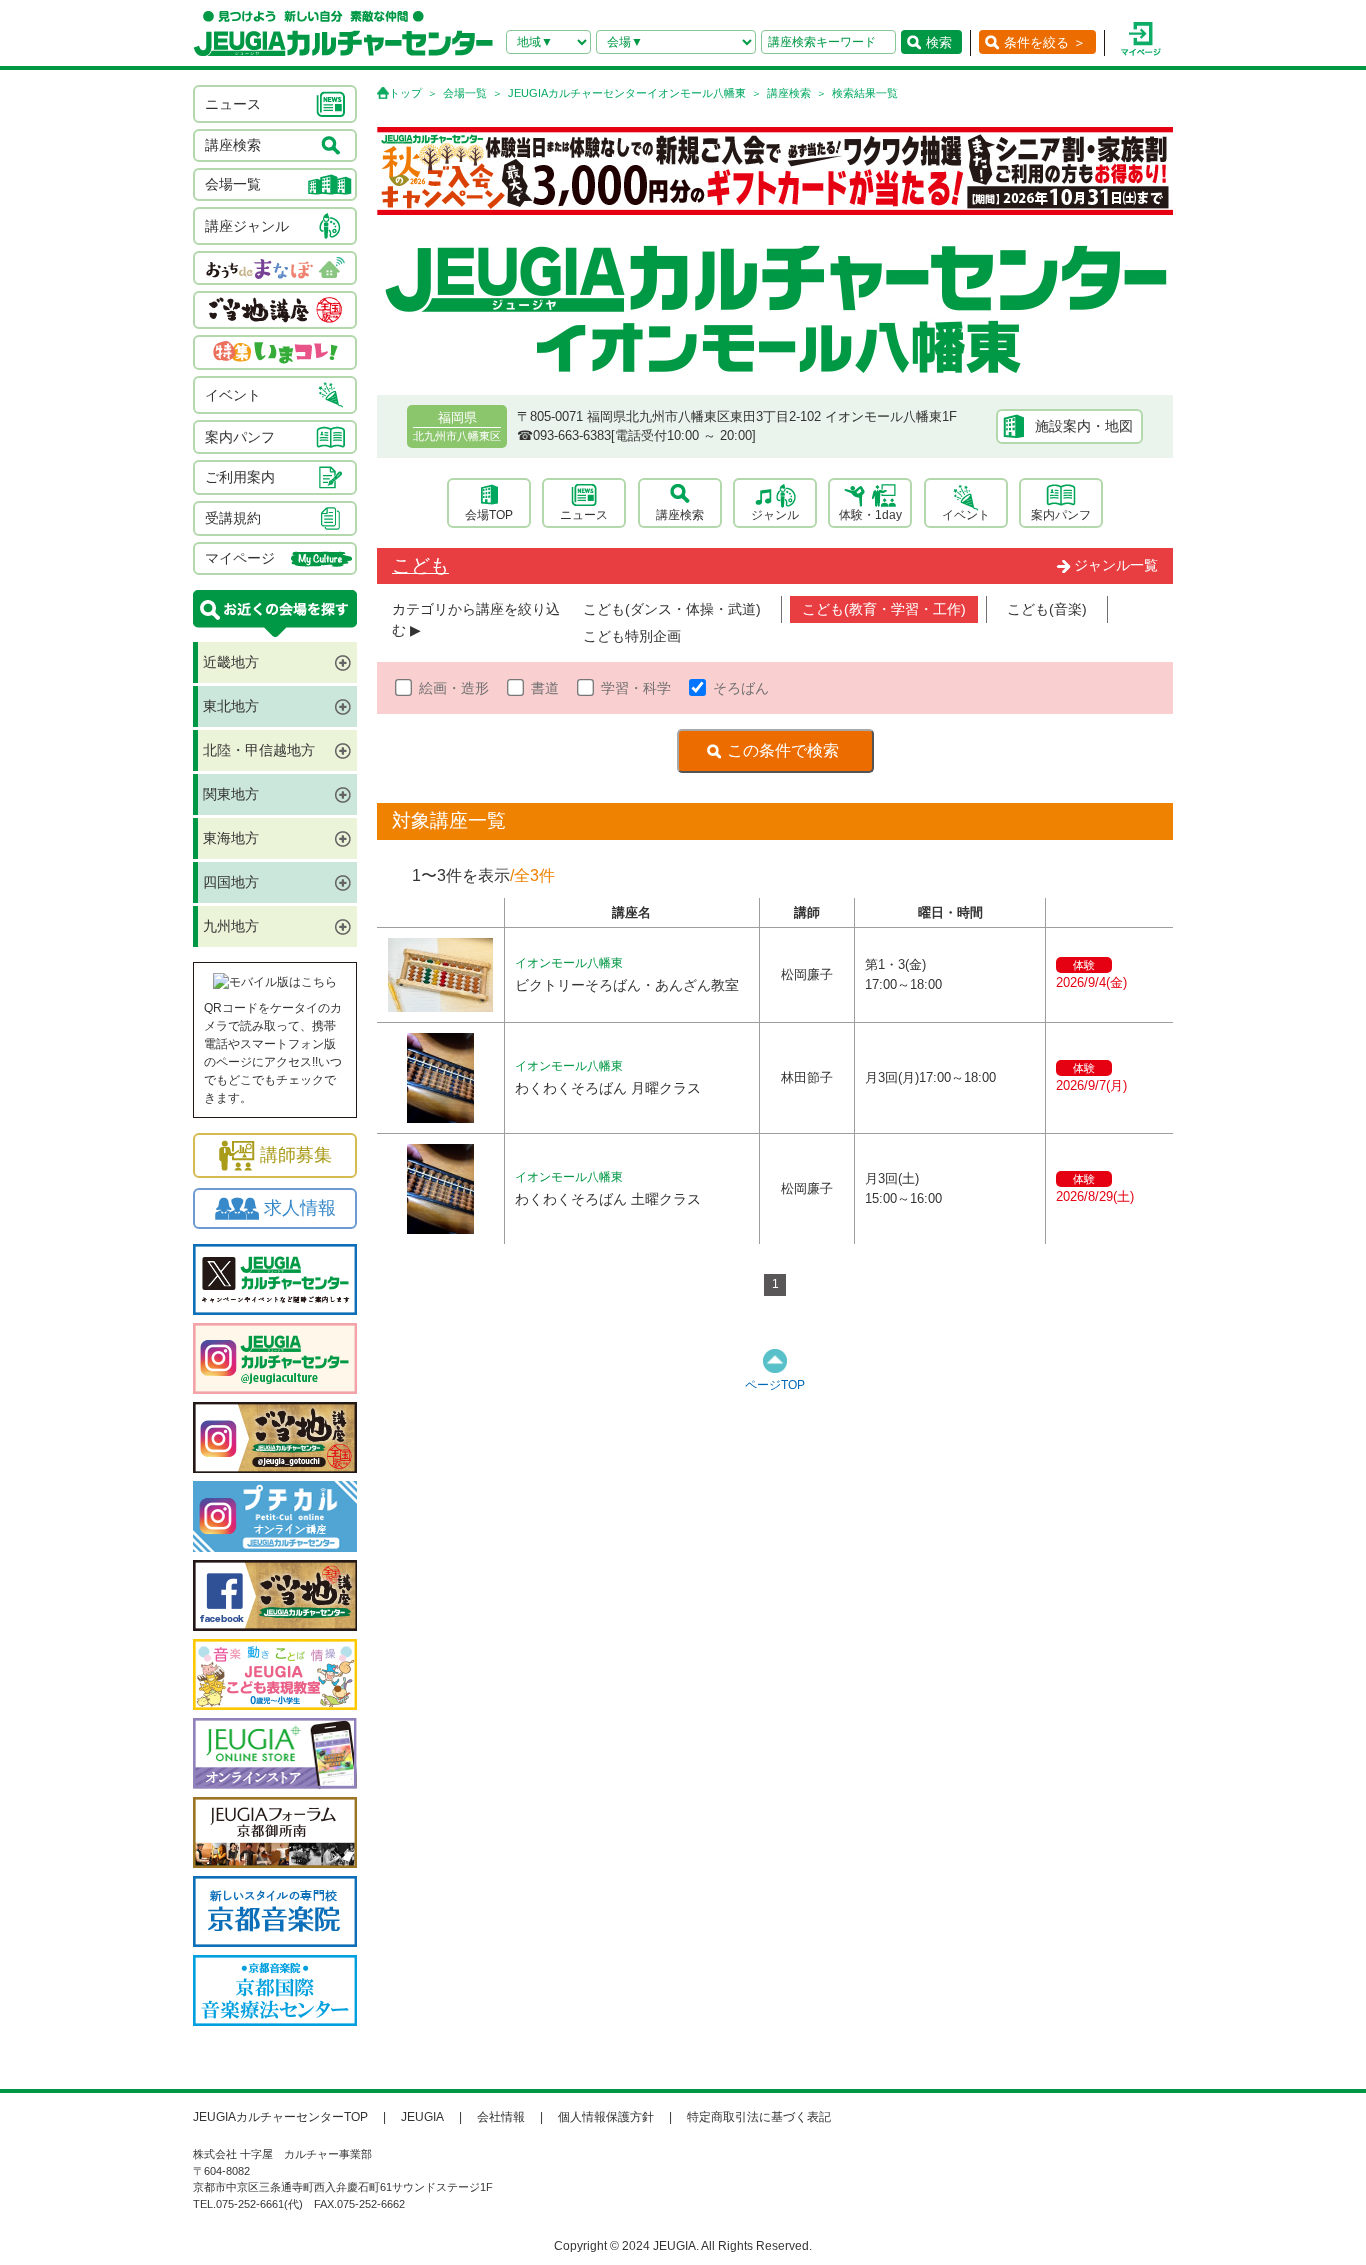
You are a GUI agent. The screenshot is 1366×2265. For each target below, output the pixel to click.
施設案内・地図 (1084, 426)
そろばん (741, 688)
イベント (966, 515)
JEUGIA (422, 2117)
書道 (545, 688)
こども (420, 565)
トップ (405, 93)
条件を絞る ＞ (1045, 42)
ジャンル (775, 515)
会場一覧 (465, 93)
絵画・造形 (454, 688)
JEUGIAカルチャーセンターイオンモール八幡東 (627, 93)
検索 (939, 42)
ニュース (584, 515)
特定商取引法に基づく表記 (759, 2117)
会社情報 (501, 2117)
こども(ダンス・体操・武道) (672, 609)
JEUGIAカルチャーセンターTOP (280, 2117)
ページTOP (775, 1385)
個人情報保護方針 (606, 2117)
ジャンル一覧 (1116, 565)
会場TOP (489, 515)
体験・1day (870, 515)
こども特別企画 (632, 636)
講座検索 (789, 93)
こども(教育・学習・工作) (884, 609)
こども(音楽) (1047, 609)
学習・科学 (636, 688)
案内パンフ (1061, 515)
